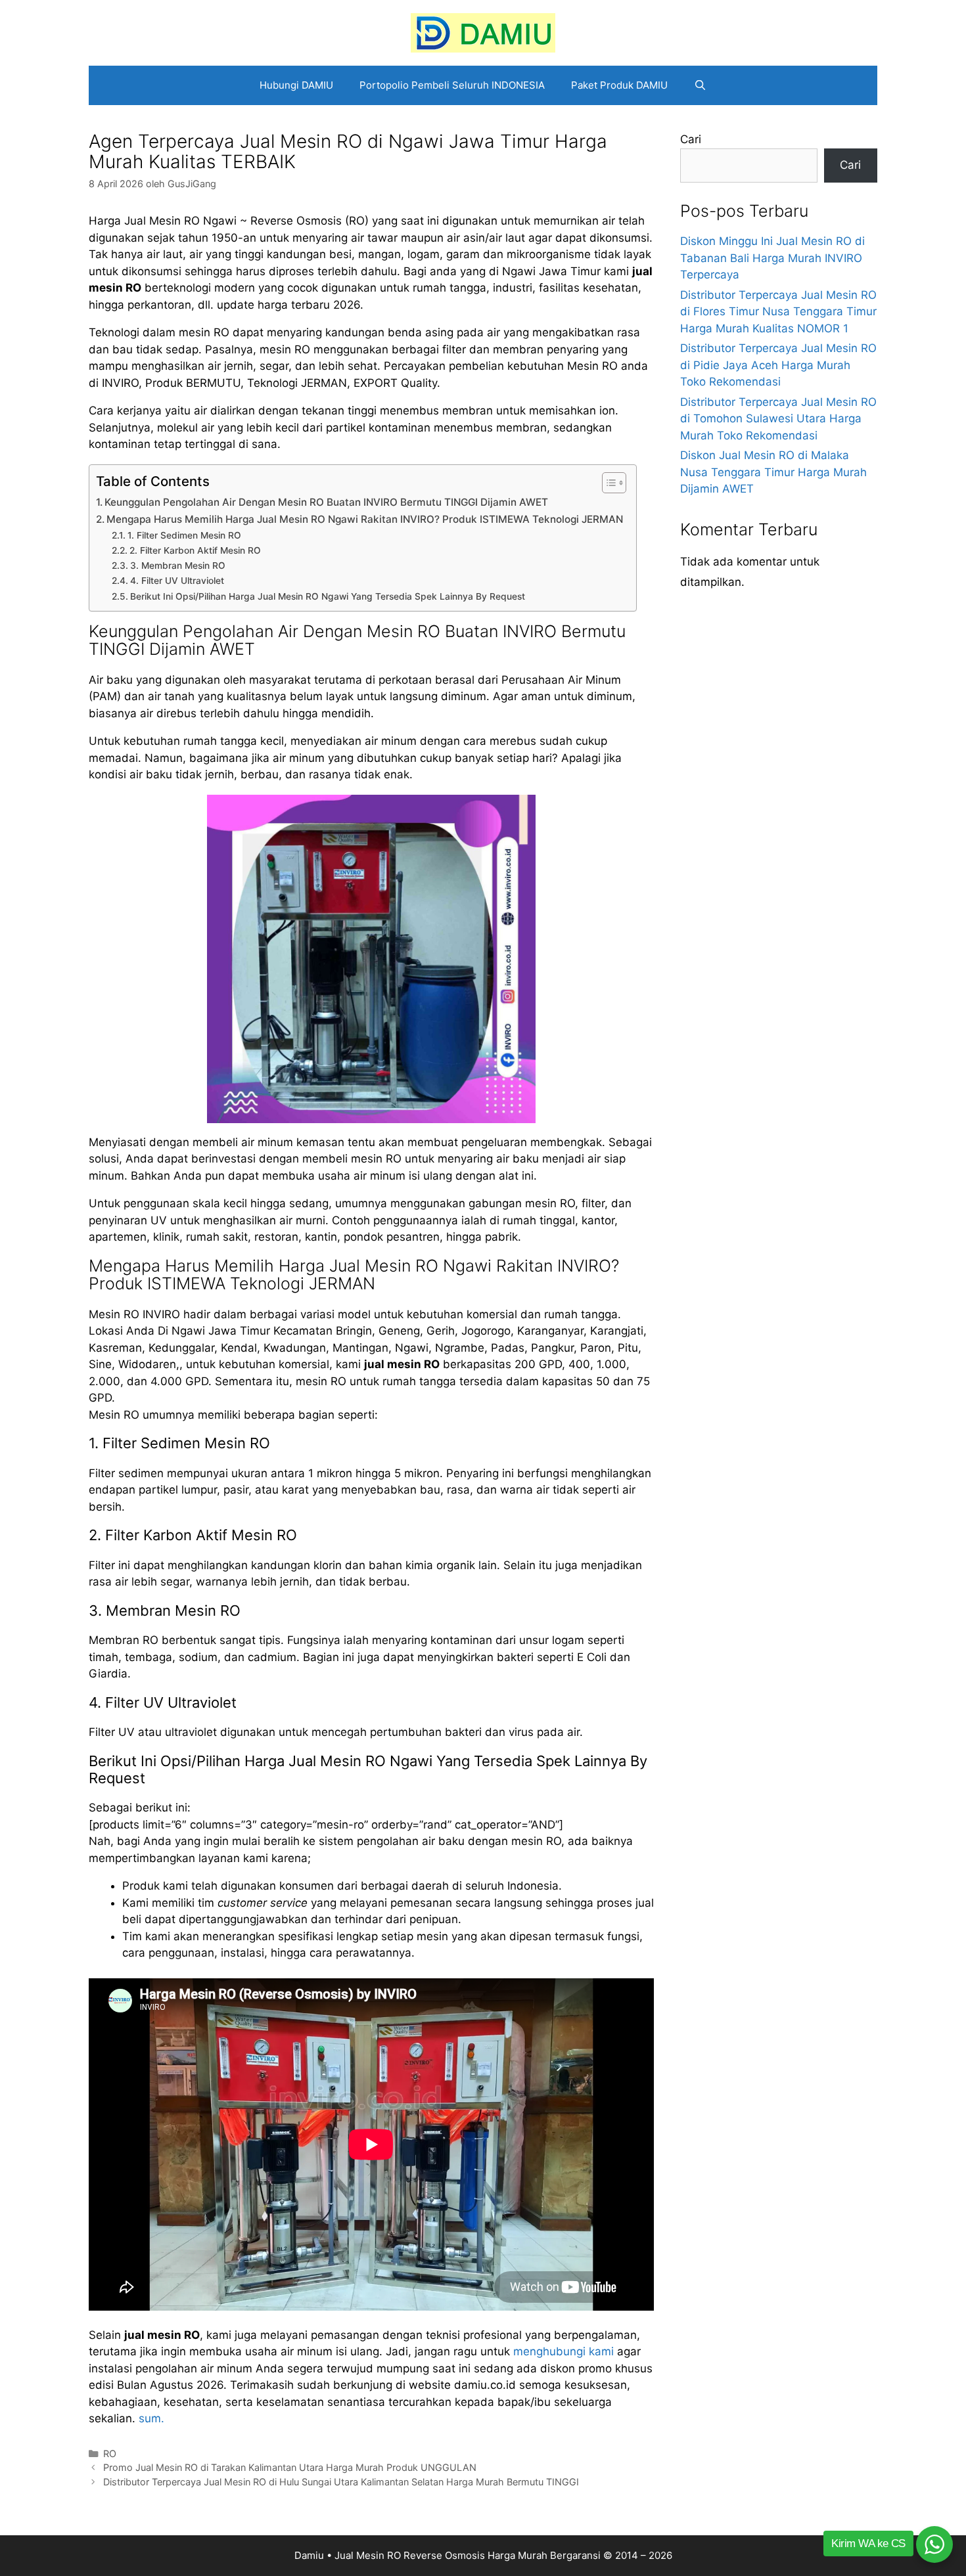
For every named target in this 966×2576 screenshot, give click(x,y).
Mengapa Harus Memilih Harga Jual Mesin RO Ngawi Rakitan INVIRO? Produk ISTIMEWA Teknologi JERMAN (365, 519)
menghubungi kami (563, 2351)
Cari (691, 139)
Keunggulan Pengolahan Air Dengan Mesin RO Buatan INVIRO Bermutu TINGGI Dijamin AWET (326, 502)
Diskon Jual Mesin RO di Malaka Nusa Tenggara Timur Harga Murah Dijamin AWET (773, 472)
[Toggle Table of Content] (608, 483)
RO (110, 2454)
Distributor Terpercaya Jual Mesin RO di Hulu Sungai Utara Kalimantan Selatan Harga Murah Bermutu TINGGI (341, 2482)
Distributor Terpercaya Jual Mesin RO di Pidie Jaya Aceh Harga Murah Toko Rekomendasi (778, 365)
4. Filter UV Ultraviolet (177, 581)
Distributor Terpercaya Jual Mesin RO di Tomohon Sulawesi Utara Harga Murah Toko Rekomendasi (778, 419)
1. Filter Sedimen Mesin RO (184, 535)
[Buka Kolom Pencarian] (700, 85)
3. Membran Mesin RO (178, 566)
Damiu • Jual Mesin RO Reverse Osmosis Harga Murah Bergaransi (448, 2555)
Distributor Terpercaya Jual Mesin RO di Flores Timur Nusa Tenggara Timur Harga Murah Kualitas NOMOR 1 (778, 312)
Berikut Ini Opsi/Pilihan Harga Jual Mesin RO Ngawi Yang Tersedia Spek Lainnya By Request (328, 596)
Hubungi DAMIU (296, 85)
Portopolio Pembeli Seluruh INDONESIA (452, 85)
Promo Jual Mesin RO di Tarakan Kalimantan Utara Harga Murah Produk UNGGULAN (290, 2467)
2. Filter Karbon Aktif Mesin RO (195, 550)
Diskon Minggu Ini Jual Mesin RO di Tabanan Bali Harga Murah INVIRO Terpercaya (772, 258)
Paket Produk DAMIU (619, 85)
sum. (151, 2418)
